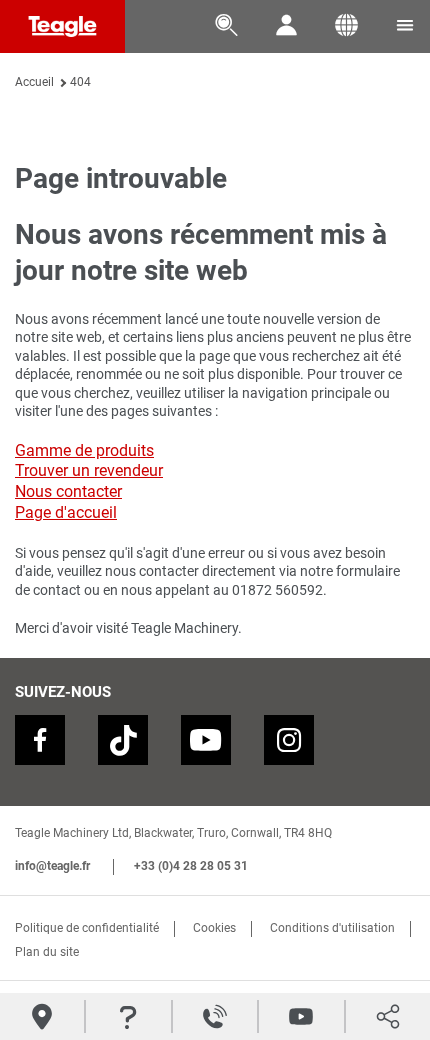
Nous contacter (68, 491)
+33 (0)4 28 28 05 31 (191, 866)
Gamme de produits (84, 450)
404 (80, 82)
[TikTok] (123, 740)
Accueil (34, 82)
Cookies (214, 928)
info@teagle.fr (52, 866)
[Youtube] (206, 740)
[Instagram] (289, 740)
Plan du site (47, 952)
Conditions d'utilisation (332, 928)
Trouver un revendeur (89, 470)
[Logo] (62, 26)
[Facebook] (40, 740)
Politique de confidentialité (87, 928)
